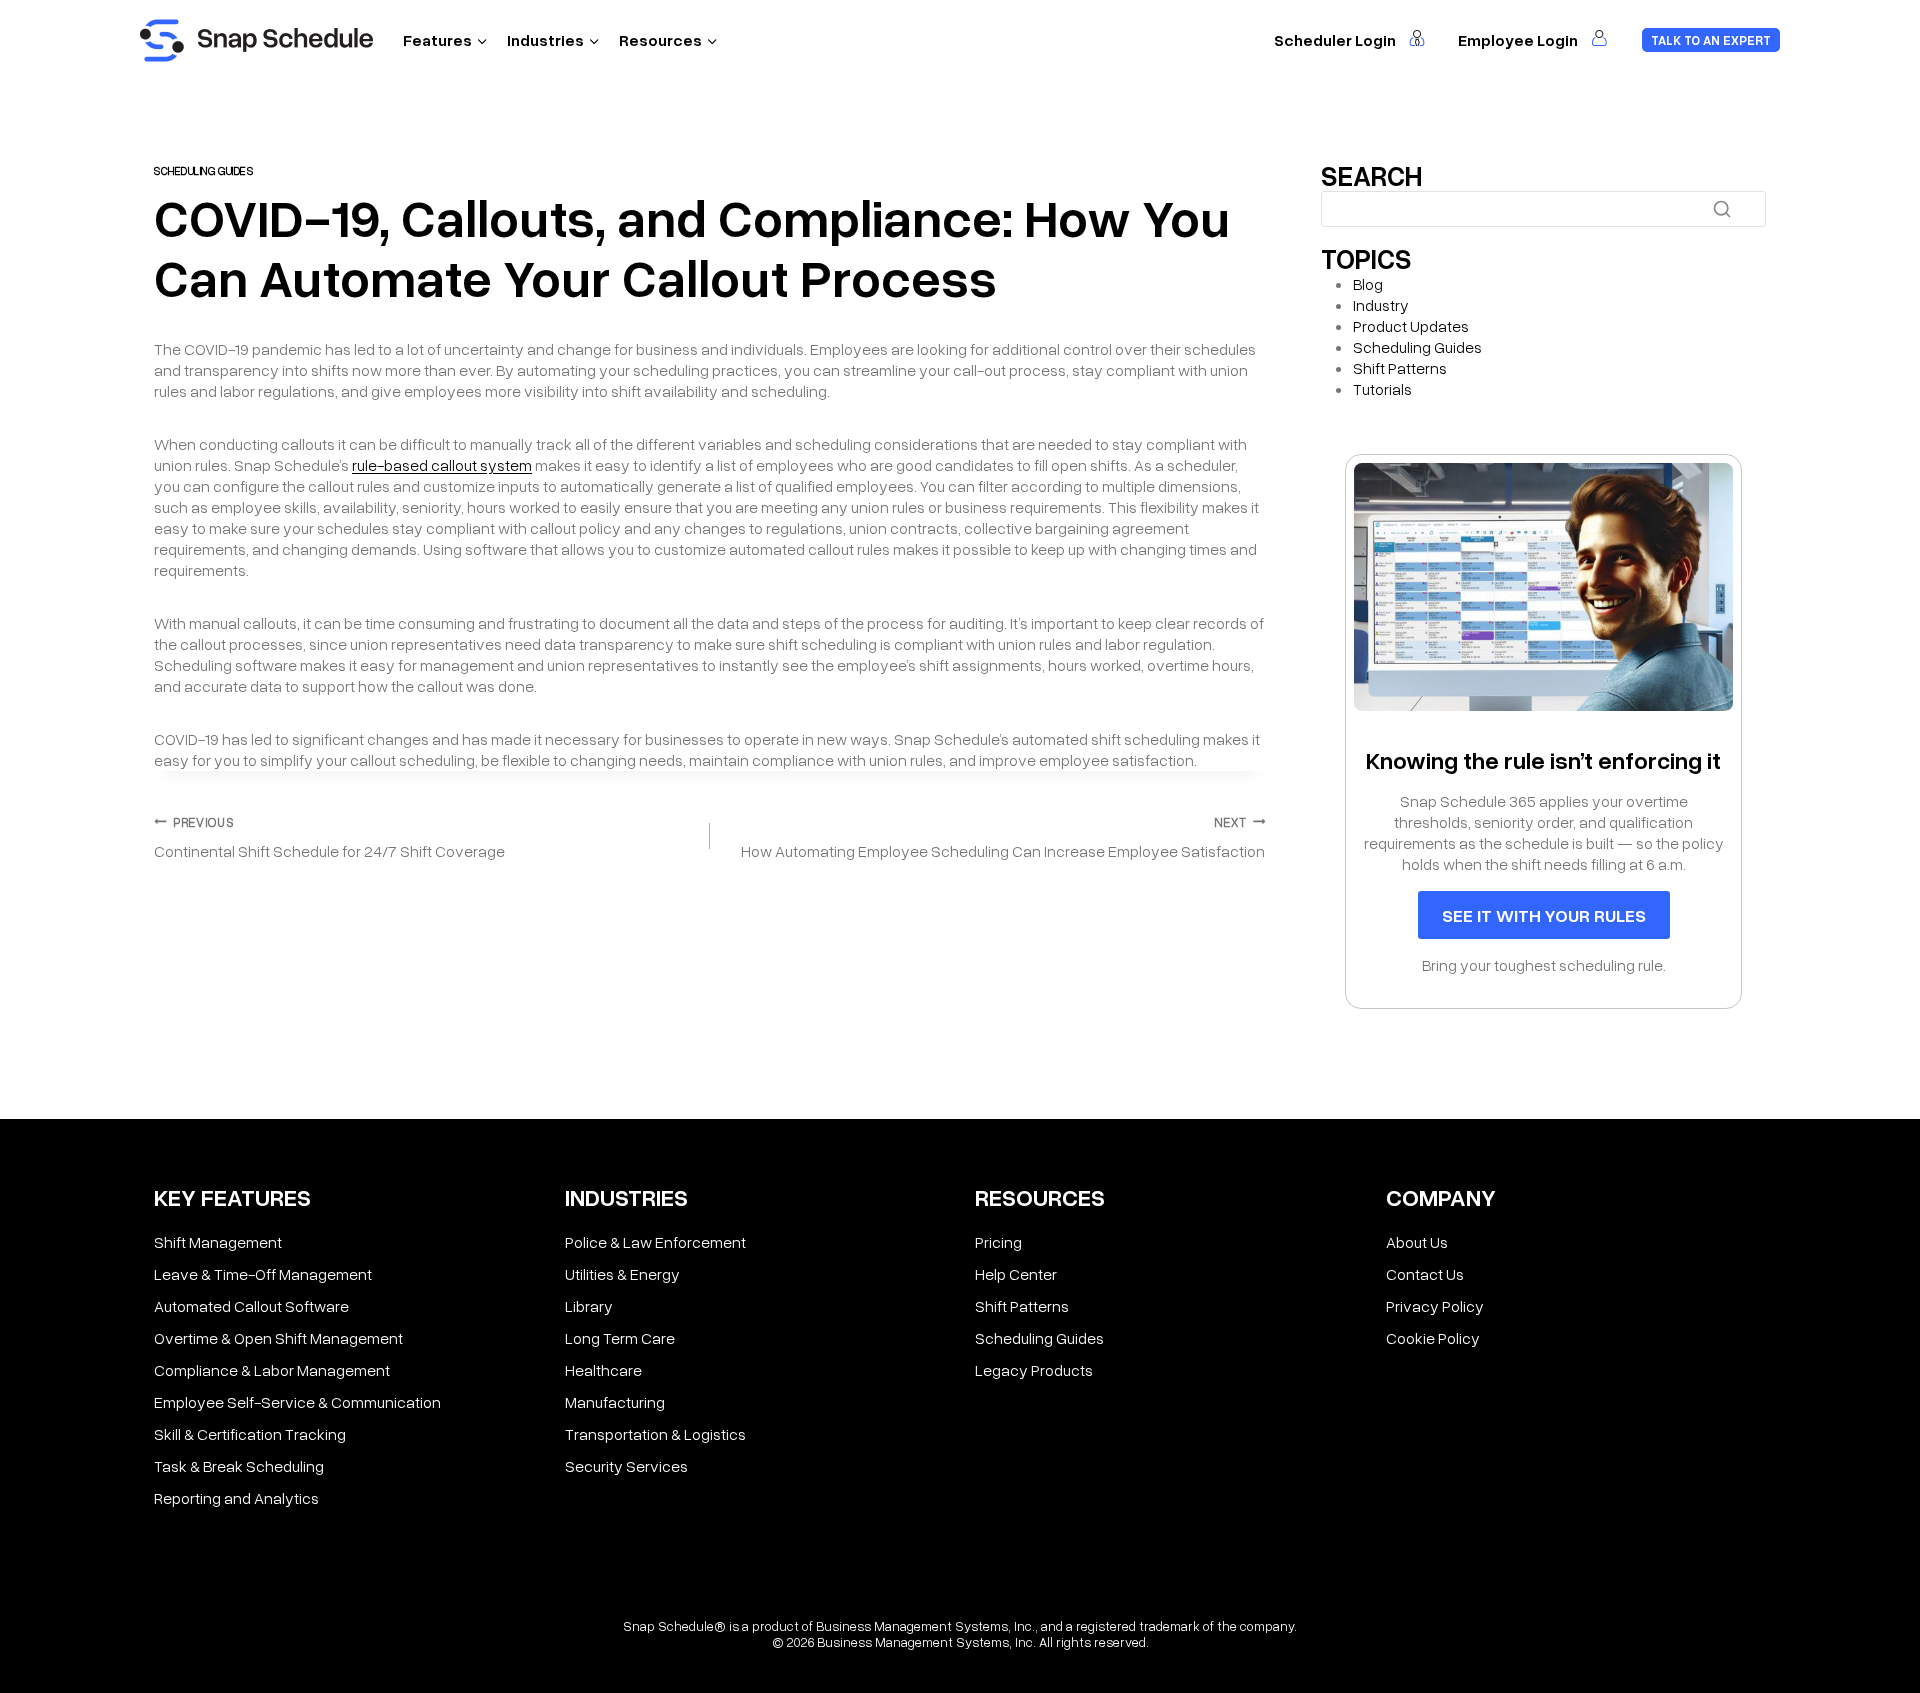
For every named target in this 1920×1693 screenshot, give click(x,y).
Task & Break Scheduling (239, 1466)
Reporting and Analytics (236, 1498)
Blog (1368, 284)
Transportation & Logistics (655, 1434)
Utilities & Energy (622, 1274)
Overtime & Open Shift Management (278, 1338)
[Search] (1722, 209)
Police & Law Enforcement (655, 1242)
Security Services (626, 1466)
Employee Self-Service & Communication (297, 1402)
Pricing (998, 1242)
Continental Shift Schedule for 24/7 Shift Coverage (329, 837)
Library (589, 1306)
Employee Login (1519, 40)
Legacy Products (1034, 1370)
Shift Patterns (1400, 368)
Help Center (1016, 1274)
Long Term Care (620, 1338)
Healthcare (603, 1370)
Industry (1381, 305)
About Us (1417, 1242)
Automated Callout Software (251, 1306)
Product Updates (1411, 326)
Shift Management (218, 1242)
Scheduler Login (1336, 40)
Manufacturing (615, 1402)
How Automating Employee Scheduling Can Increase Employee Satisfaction (1003, 837)
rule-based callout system (442, 465)
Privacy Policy (1435, 1306)
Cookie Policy (1433, 1338)
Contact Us (1425, 1274)
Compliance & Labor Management (272, 1370)
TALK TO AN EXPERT (1711, 40)
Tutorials (1382, 389)
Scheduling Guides (204, 170)
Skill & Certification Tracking (250, 1434)
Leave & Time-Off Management (263, 1274)
